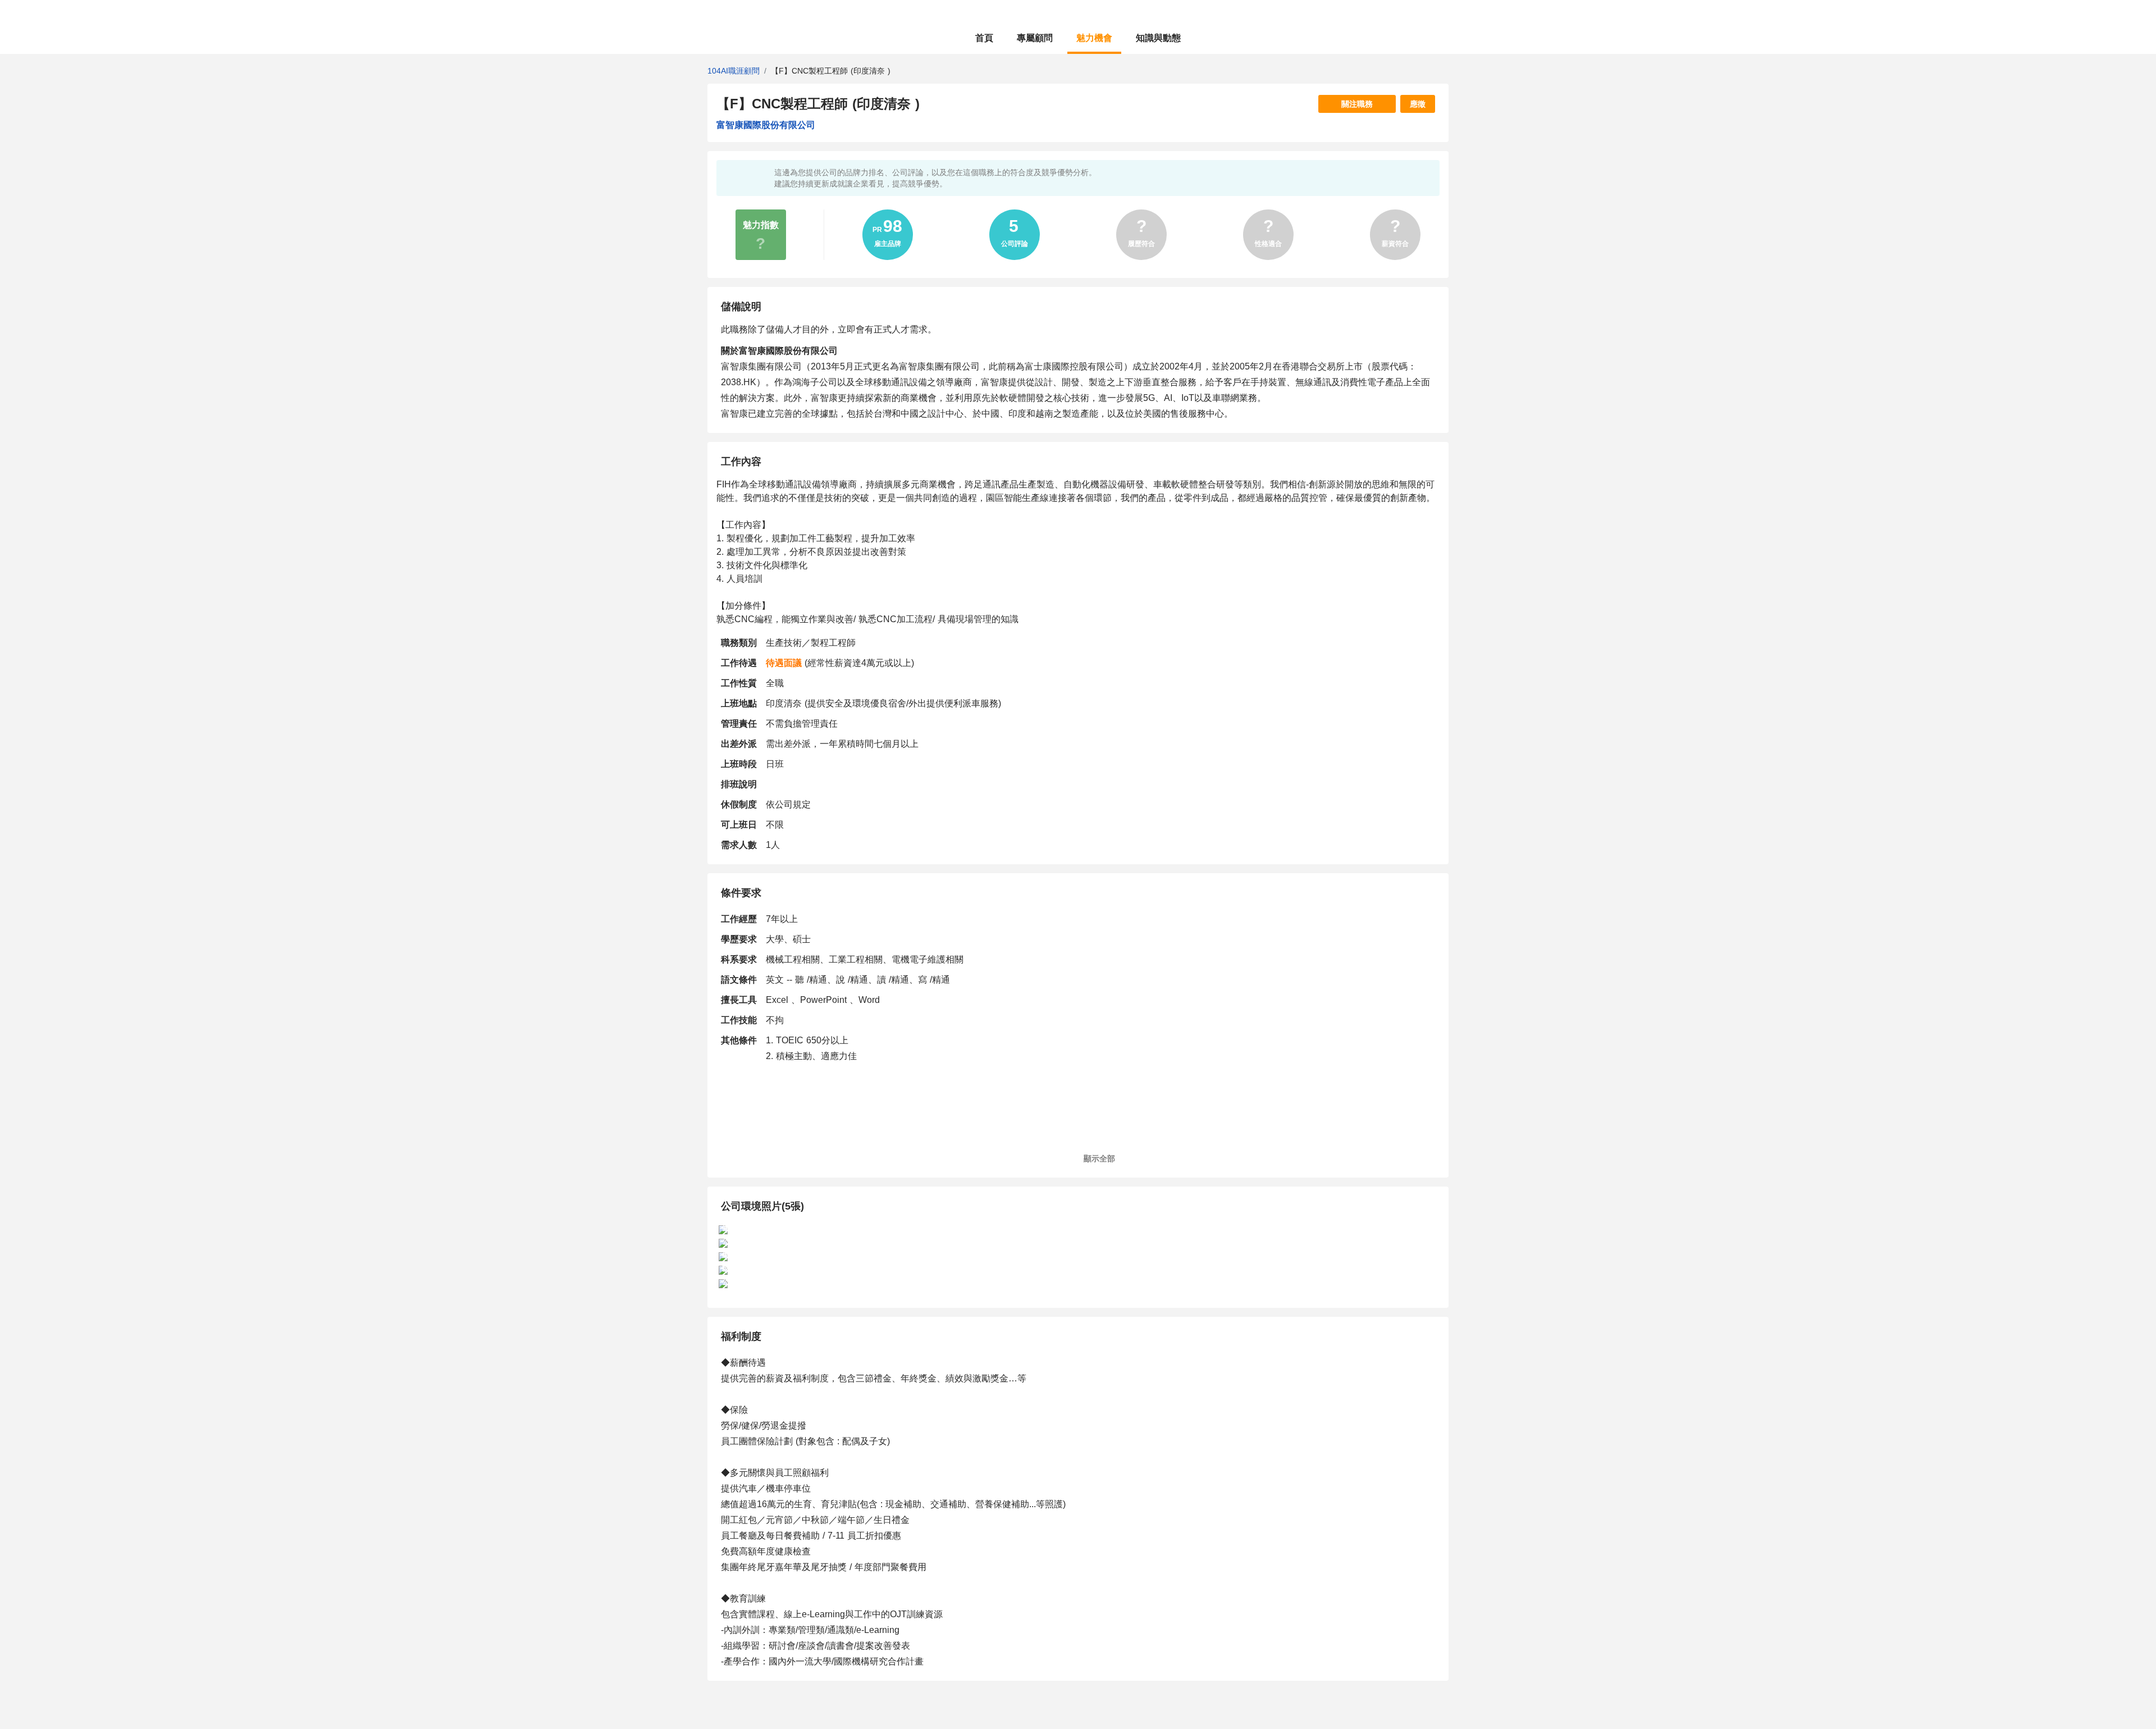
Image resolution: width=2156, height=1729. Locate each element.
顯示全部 (1101, 1158)
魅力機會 (1094, 38)
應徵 (1418, 104)
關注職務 (1357, 104)
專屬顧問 (1035, 38)
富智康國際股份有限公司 (766, 125)
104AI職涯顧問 (734, 71)
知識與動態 (1158, 38)
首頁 (984, 38)
